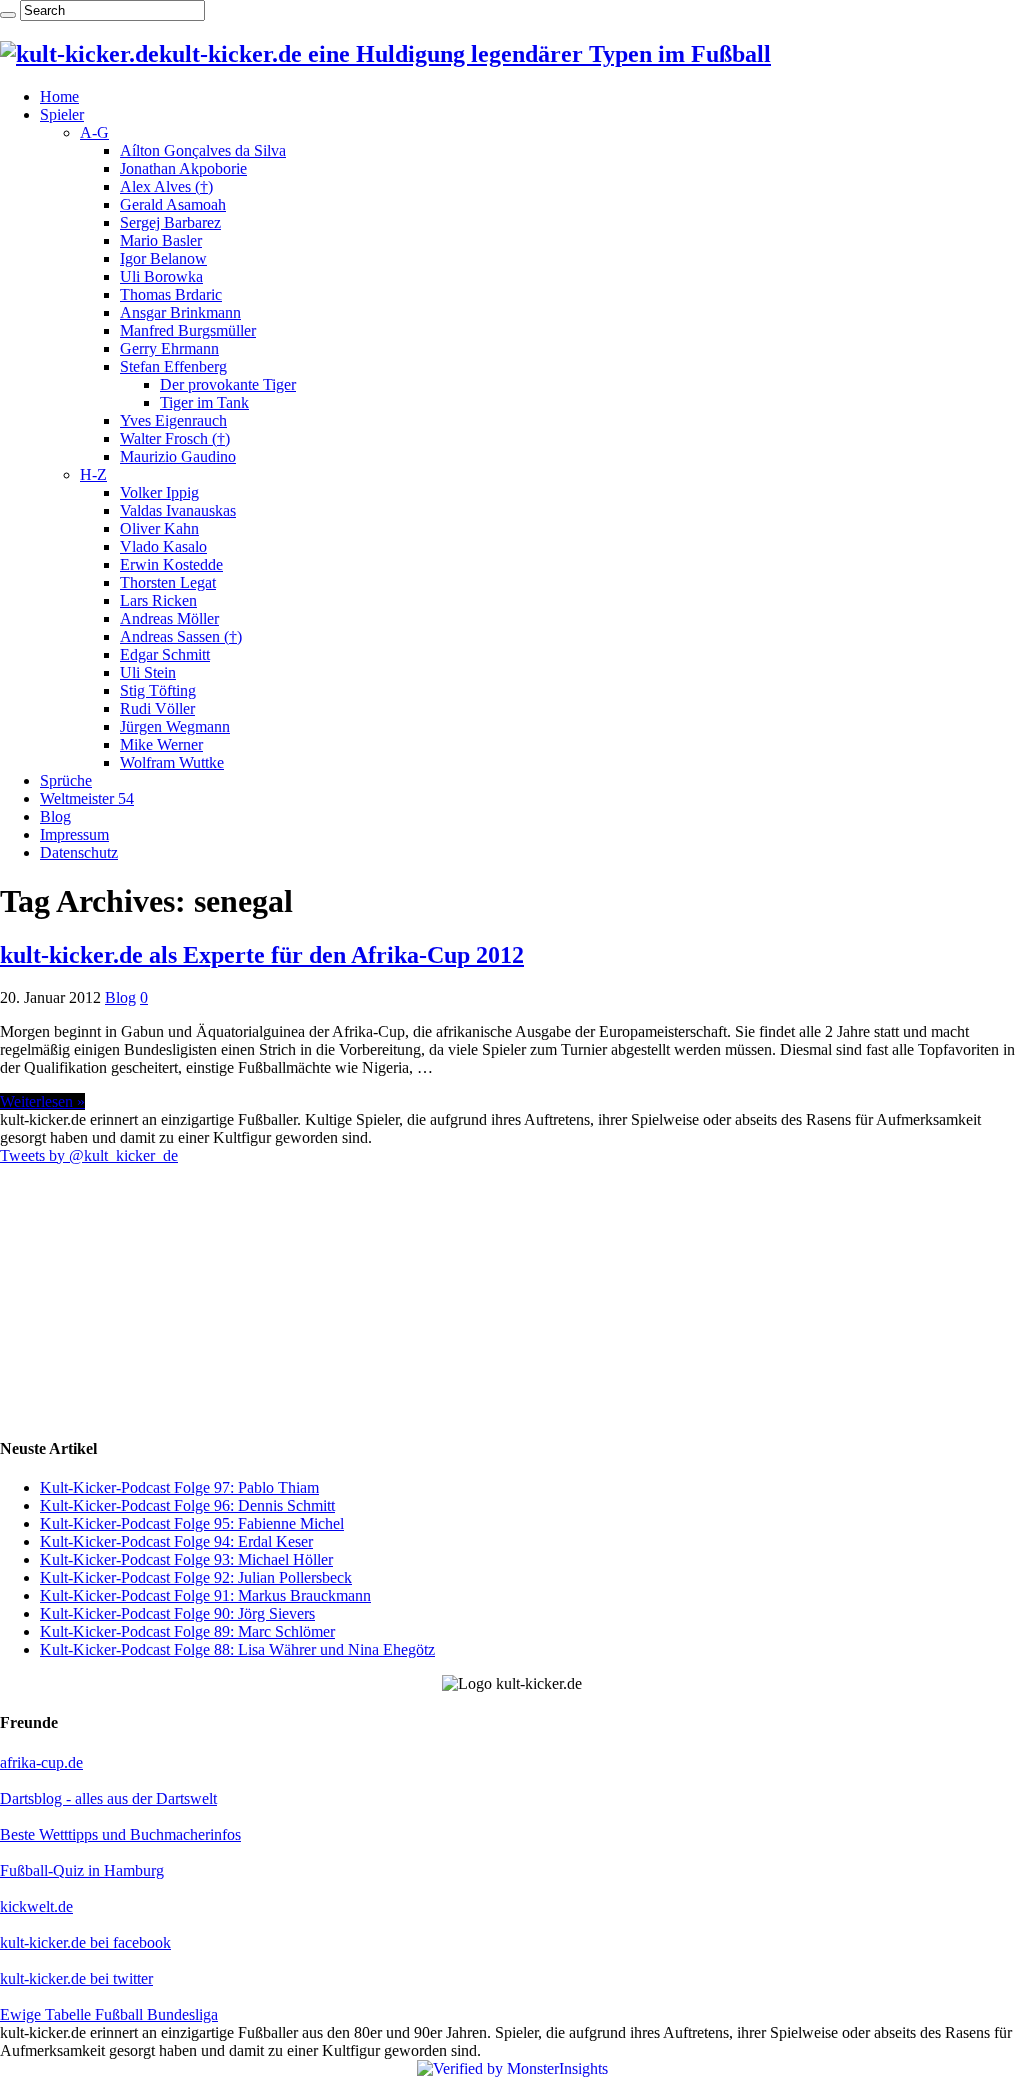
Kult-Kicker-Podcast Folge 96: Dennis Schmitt (187, 1505)
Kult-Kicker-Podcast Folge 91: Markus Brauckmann (205, 1595)
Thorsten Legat (168, 582)
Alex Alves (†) (166, 186)
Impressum (74, 834)
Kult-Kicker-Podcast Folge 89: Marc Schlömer (187, 1631)
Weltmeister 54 (87, 798)
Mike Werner (161, 744)
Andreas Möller (169, 618)
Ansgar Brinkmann (180, 312)
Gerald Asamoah (173, 204)
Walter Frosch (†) (175, 438)
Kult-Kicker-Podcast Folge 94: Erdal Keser (176, 1541)
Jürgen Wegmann (175, 726)
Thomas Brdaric (171, 294)
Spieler (62, 114)
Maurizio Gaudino (178, 456)
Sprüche (66, 780)
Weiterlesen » (42, 1101)
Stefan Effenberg (173, 366)
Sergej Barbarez (170, 222)
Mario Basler (161, 240)
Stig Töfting (158, 690)
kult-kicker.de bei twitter (76, 1978)
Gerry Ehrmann (169, 348)
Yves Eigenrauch (173, 420)
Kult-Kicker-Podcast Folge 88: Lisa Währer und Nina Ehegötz (237, 1649)
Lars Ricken (158, 600)
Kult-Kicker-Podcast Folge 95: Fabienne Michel (192, 1523)
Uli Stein (148, 672)
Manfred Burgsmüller (188, 330)
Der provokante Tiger (228, 384)
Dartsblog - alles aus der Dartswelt (108, 1798)
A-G (94, 132)
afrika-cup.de (41, 1762)
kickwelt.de (36, 1906)
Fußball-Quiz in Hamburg (82, 1870)
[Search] (8, 15)
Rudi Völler (157, 708)
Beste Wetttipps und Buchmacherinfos (120, 1834)
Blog (55, 816)
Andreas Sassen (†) (181, 636)
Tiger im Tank (204, 402)
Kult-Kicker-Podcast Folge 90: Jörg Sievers (177, 1613)
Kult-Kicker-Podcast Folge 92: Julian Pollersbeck (196, 1577)
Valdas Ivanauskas (178, 510)
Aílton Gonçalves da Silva (203, 150)
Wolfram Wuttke (172, 762)
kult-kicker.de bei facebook (85, 1942)
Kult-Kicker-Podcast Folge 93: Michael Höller (186, 1559)
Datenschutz (79, 852)
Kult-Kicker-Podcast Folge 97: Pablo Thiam (179, 1487)
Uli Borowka (161, 276)
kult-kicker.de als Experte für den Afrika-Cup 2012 (262, 955)
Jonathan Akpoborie (183, 168)
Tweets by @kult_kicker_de (89, 1155)
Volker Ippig (159, 492)
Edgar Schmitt (165, 654)
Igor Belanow (163, 258)
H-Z (93, 474)
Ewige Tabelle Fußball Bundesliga (109, 2014)
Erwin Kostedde (171, 564)
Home (59, 96)
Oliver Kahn (159, 528)
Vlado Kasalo (163, 546)
